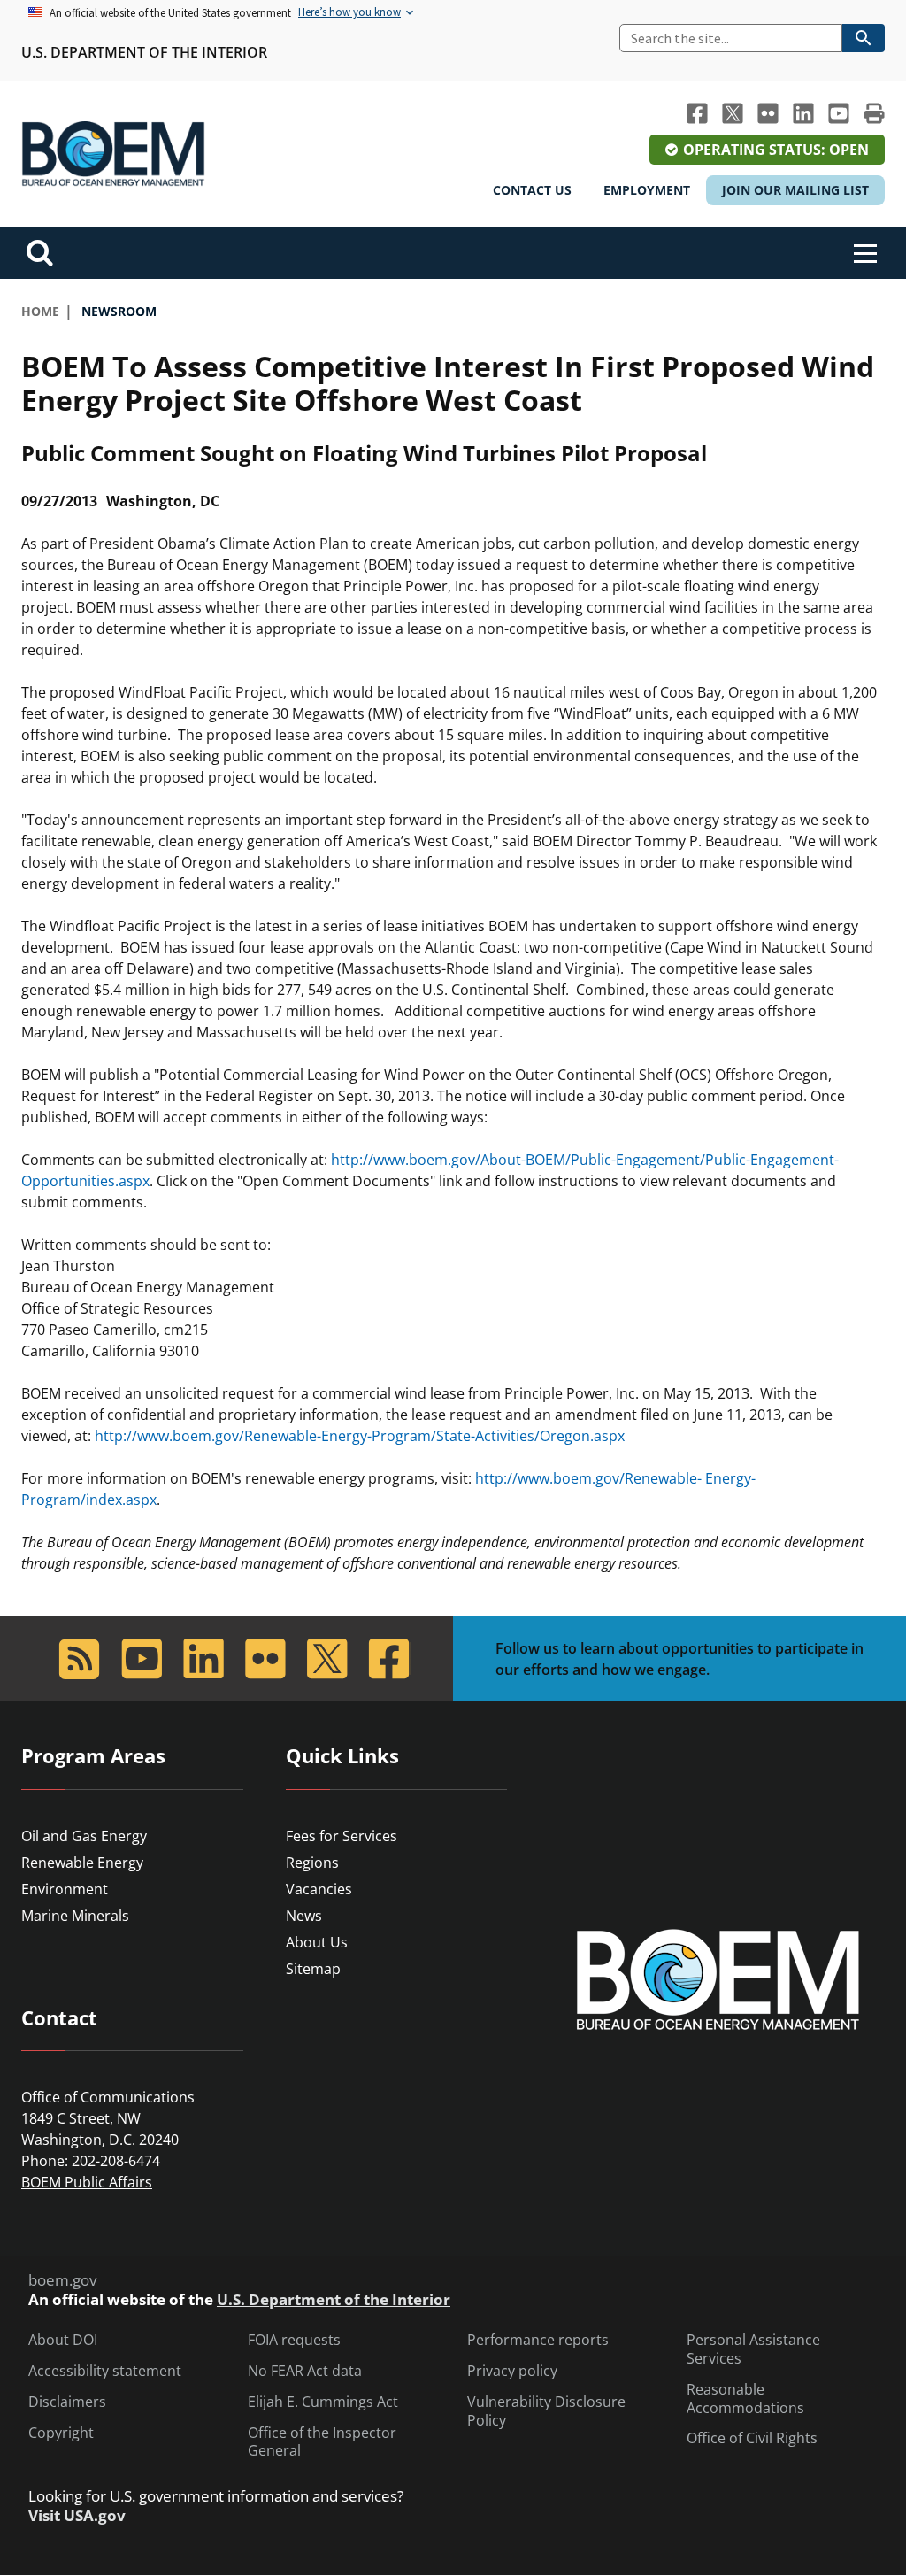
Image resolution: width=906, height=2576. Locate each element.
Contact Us (532, 190)
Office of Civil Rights (752, 2438)
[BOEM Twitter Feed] (733, 113)
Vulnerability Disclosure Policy (546, 2411)
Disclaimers (67, 2402)
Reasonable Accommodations (745, 2399)
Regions (312, 1863)
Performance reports (538, 2340)
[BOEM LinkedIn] (803, 113)
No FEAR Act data (305, 2371)
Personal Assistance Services (753, 2349)
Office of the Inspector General (322, 2442)
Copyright (61, 2433)
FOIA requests (294, 2340)
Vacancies (319, 1889)
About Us (317, 1942)
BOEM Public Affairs (87, 2182)
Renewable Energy (82, 1863)
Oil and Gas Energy (84, 1836)
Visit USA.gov (77, 2516)
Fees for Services (342, 1836)
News (304, 1916)
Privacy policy (512, 2371)
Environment (65, 1889)
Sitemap (313, 1969)
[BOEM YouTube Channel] (839, 113)
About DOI (63, 2340)
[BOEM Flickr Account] (768, 113)
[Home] (113, 154)
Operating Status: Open (776, 150)
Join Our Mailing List (795, 190)
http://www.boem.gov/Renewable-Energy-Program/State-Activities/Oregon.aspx (360, 1436)
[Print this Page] (874, 113)
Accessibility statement (105, 2371)
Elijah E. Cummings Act (323, 2402)
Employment (647, 190)
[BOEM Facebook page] (697, 113)
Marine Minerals (75, 1916)
